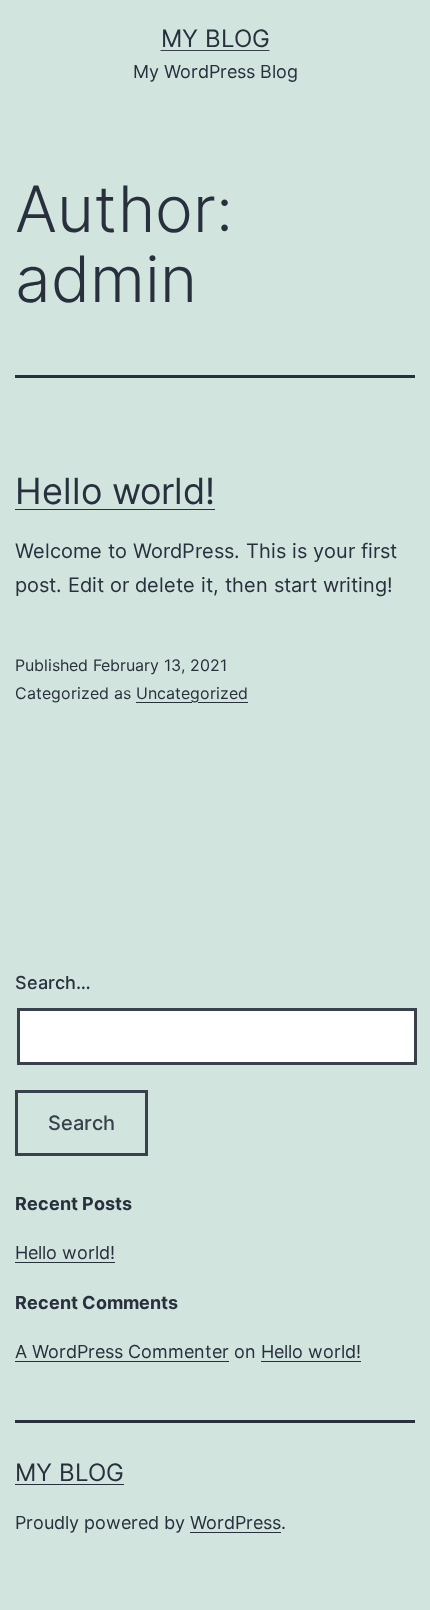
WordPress (235, 1522)
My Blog (215, 38)
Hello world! (115, 491)
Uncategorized (192, 693)
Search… (53, 982)
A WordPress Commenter (122, 1351)
